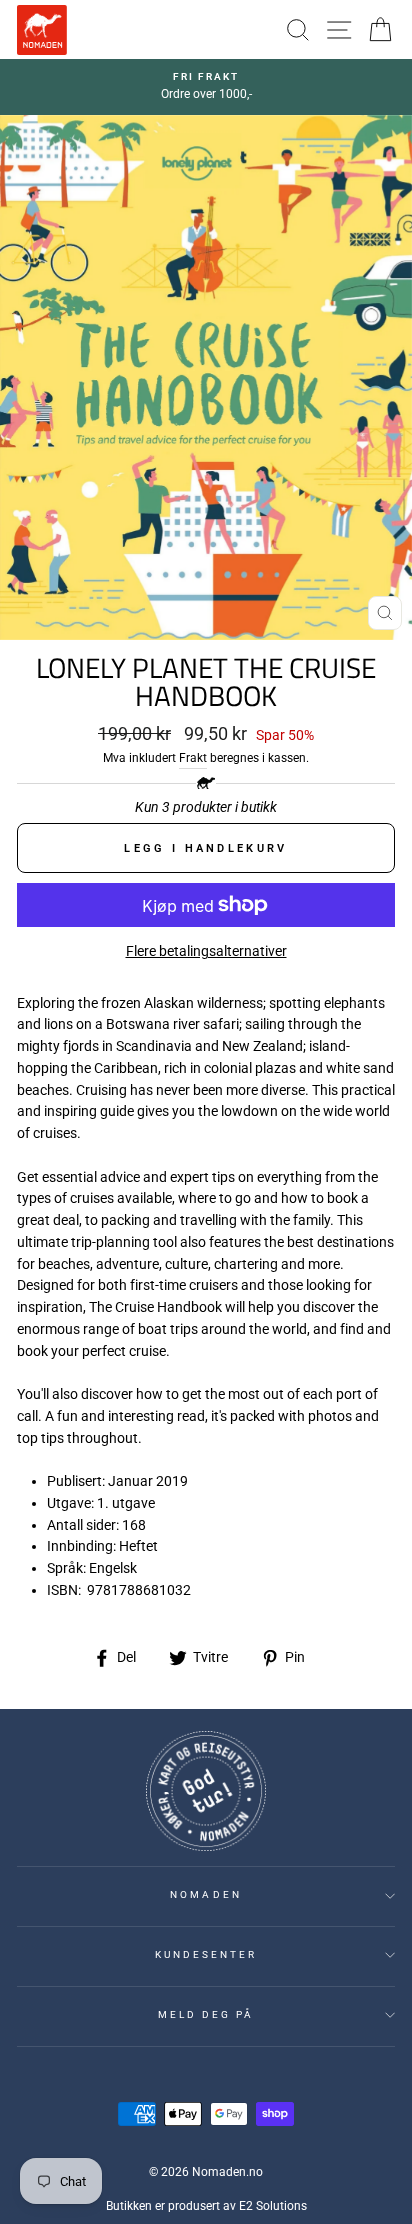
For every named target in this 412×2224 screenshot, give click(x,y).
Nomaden (205, 1894)
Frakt (193, 758)
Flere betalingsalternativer (206, 951)
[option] (206, 87)
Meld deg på (206, 2014)
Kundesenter (206, 1954)
